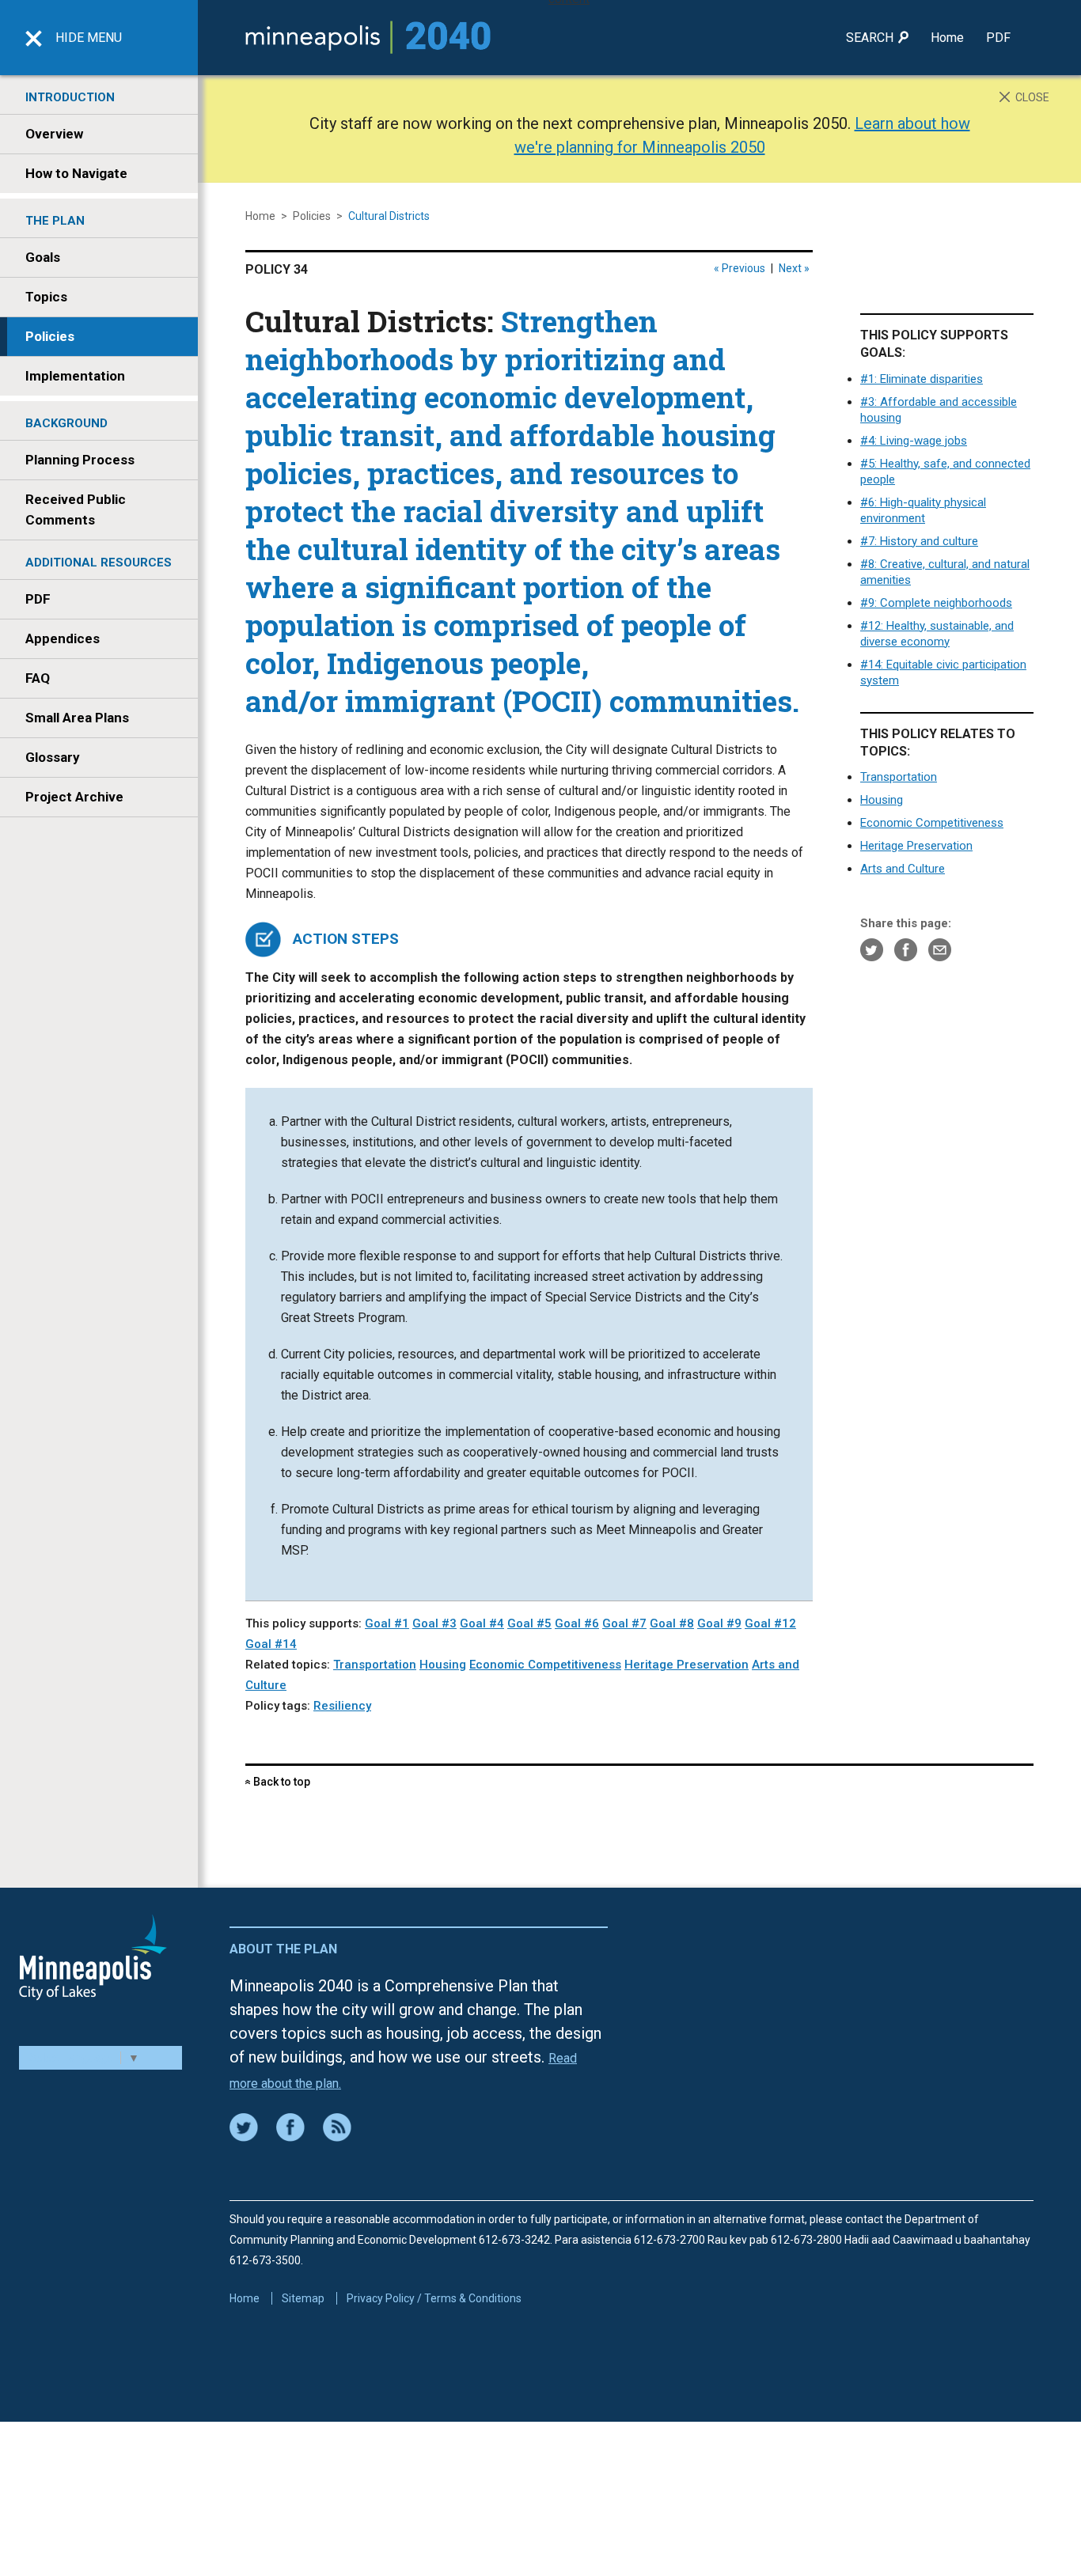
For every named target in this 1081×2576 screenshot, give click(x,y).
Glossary (53, 757)
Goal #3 (434, 1623)
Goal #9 (719, 1623)
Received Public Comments (76, 510)
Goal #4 (482, 1623)
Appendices (63, 638)
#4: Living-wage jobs (914, 441)
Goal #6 (577, 1623)
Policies (50, 336)
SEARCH (871, 38)
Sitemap (303, 2298)
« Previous (740, 268)
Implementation (75, 376)
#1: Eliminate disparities (922, 379)
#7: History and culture (919, 541)
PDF (998, 38)
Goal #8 (672, 1623)
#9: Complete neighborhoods (936, 603)
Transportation (899, 777)
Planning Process (80, 460)
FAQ (38, 678)
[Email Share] (940, 949)
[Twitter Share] (872, 949)
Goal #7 (624, 1623)
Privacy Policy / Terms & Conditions (434, 2298)
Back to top (278, 1782)
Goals (43, 257)
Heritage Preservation (916, 846)
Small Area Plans (77, 718)
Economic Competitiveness (932, 823)
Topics (46, 297)
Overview (54, 134)
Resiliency (342, 1706)
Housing (882, 800)
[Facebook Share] (906, 949)
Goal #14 (271, 1644)
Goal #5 (529, 1623)
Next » (794, 268)
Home (947, 38)
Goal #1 (387, 1623)
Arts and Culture (903, 869)
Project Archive (74, 797)
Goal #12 (770, 1623)
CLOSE (1031, 97)
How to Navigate (76, 173)
